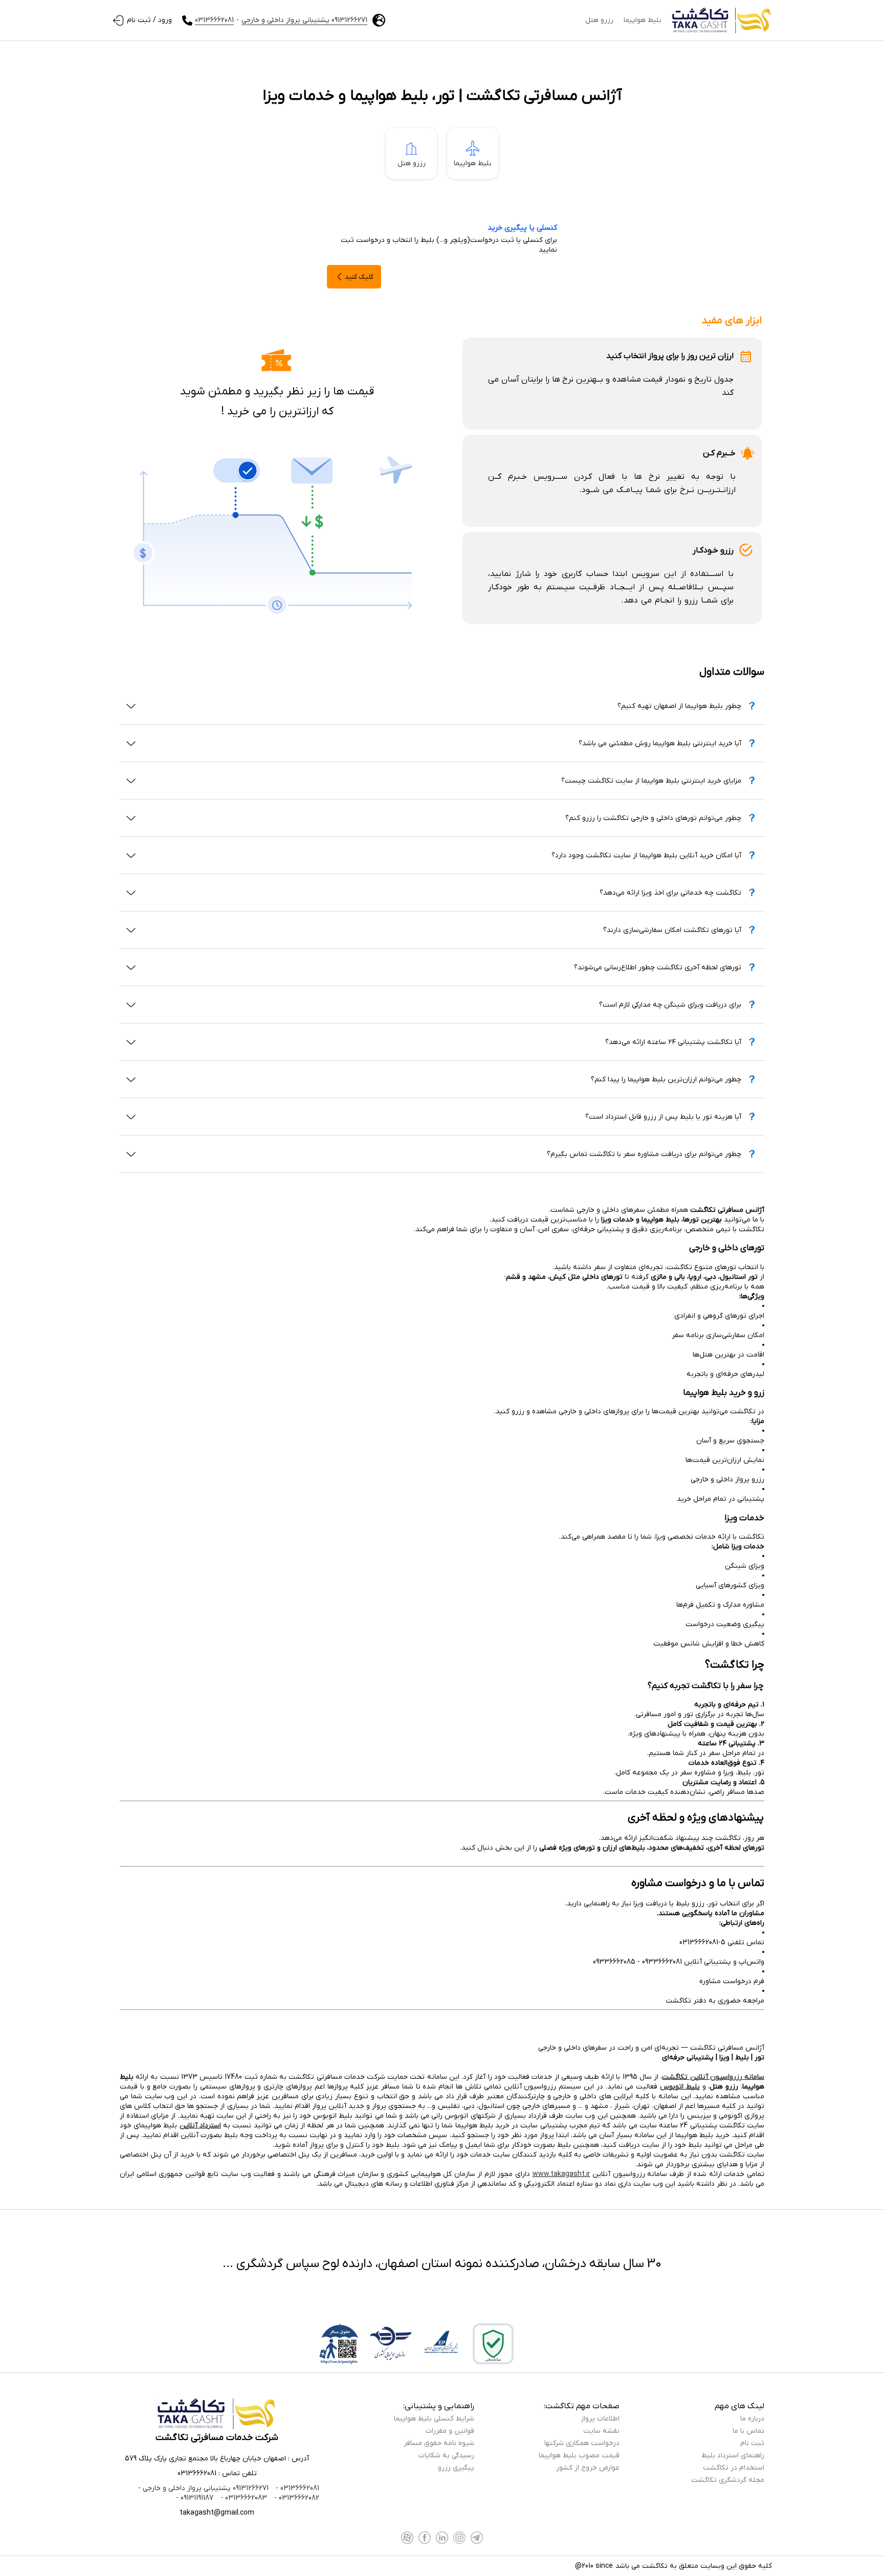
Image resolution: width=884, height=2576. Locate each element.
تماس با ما (748, 2431)
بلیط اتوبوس (680, 2087)
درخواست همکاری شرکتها (582, 2443)
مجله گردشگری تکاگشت (728, 2480)
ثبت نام (752, 2443)
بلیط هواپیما (643, 20)
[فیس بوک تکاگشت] (425, 2538)
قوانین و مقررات (450, 2431)
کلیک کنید (359, 277)
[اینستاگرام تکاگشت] (459, 2538)
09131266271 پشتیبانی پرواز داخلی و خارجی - (203, 2488)
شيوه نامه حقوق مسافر (439, 2443)
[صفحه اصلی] (722, 20)
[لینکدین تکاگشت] (442, 2538)
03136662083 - (243, 2498)
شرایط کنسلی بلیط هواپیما (434, 2419)
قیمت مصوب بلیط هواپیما (579, 2456)
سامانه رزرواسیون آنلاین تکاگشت (713, 2077)
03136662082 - (296, 2498)
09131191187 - (195, 2498)
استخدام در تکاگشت (734, 2468)
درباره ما (752, 2419)
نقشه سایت (601, 2431)
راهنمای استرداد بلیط (733, 2456)
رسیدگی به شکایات (446, 2456)
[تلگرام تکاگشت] (477, 2538)
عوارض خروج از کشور (588, 2468)
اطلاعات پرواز (600, 2419)
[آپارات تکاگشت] (407, 2538)
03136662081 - (296, 2488)
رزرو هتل (599, 20)
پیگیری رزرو (456, 2468)
